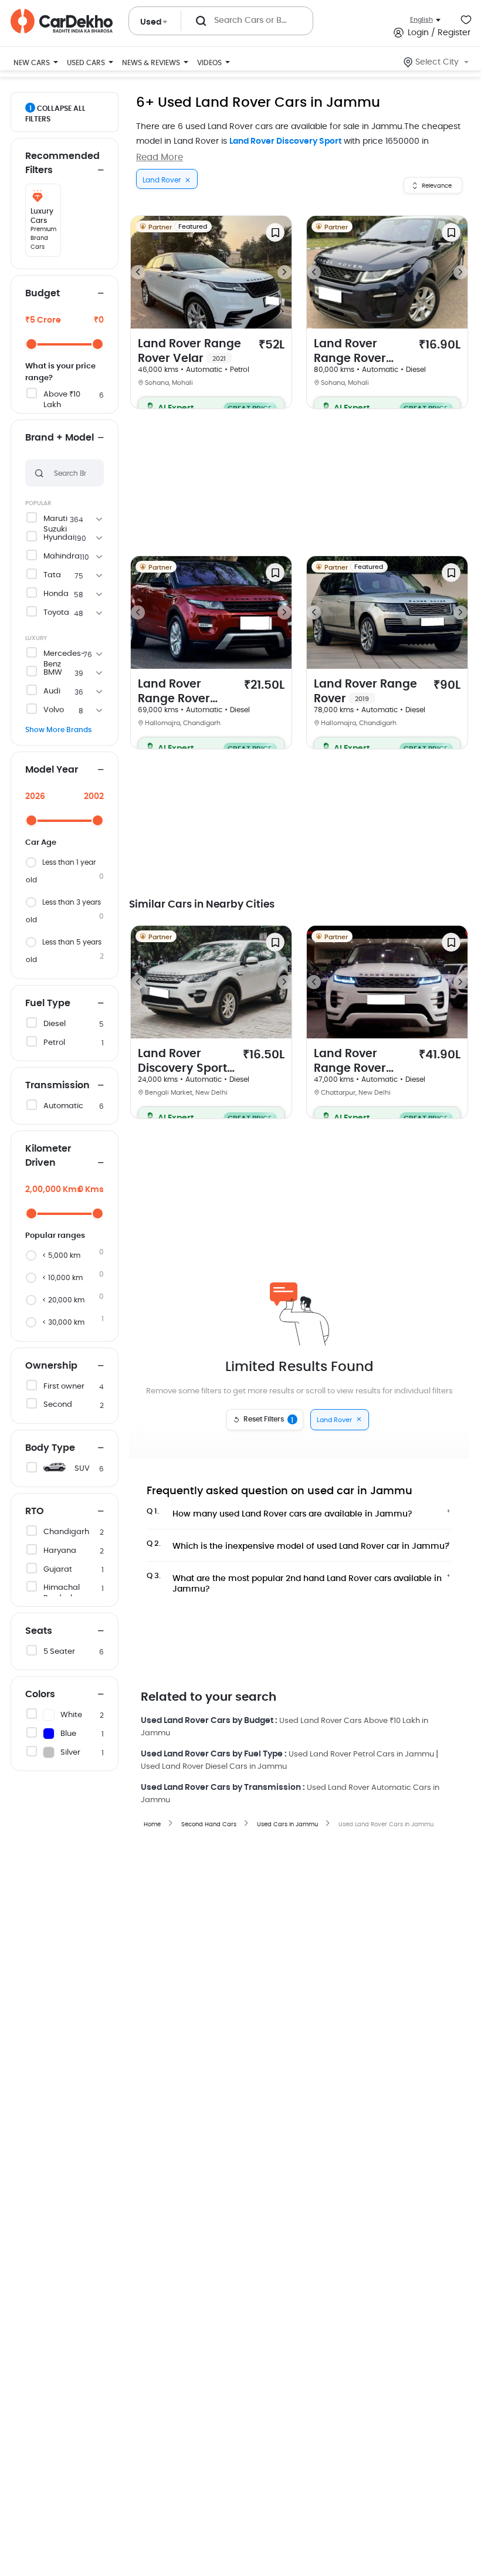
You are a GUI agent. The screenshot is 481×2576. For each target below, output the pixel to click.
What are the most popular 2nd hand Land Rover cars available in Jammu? (294, 1580)
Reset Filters (269, 1420)
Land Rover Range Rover (365, 692)
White (71, 1715)
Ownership (51, 1366)
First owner (64, 1387)
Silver (70, 1753)
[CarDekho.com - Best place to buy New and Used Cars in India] (62, 21)
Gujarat (58, 1570)
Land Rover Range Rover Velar (189, 351)
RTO (35, 1511)
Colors (40, 1694)
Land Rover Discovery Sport (285, 141)
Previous (138, 272)
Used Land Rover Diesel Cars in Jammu (214, 1767)
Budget (43, 293)
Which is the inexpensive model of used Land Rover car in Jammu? (298, 1545)
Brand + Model (60, 438)
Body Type (50, 1448)
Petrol (54, 1043)
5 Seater (59, 1652)
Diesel (55, 1024)
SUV (82, 1469)
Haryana (60, 1551)
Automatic (63, 1106)
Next (284, 272)
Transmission (57, 1085)
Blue (68, 1734)
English (421, 20)
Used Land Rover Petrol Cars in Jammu (361, 1754)
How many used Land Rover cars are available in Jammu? (280, 1513)
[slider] (31, 344)
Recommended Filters (62, 163)
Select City (437, 62)
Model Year (52, 770)
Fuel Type (48, 1003)
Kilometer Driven (48, 1156)
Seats (39, 1631)
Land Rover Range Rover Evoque (350, 352)
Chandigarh (66, 1532)
